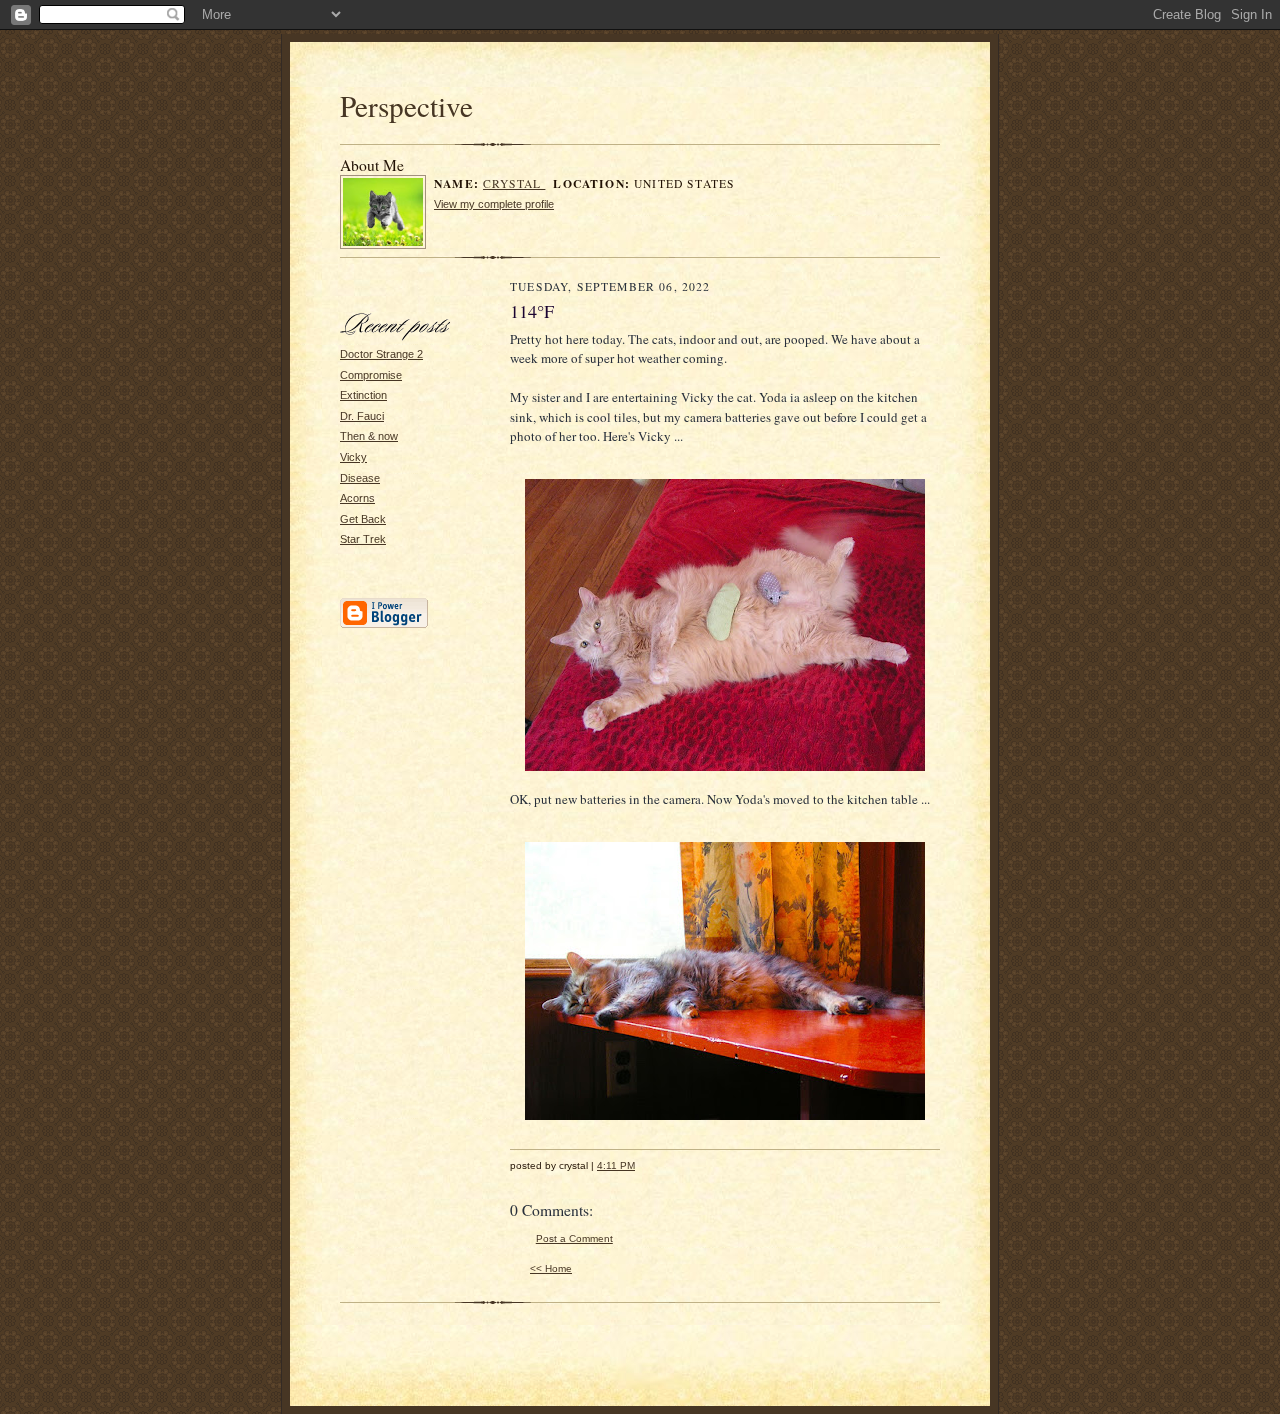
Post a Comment (574, 1238)
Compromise (371, 375)
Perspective (406, 105)
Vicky (353, 457)
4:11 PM (616, 1165)
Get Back (363, 519)
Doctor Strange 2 (381, 354)
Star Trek (363, 539)
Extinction (363, 395)
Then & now (369, 436)
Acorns (357, 498)
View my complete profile (494, 204)
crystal (514, 183)
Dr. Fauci (362, 416)
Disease (360, 478)
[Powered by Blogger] (384, 625)
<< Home (551, 1268)
